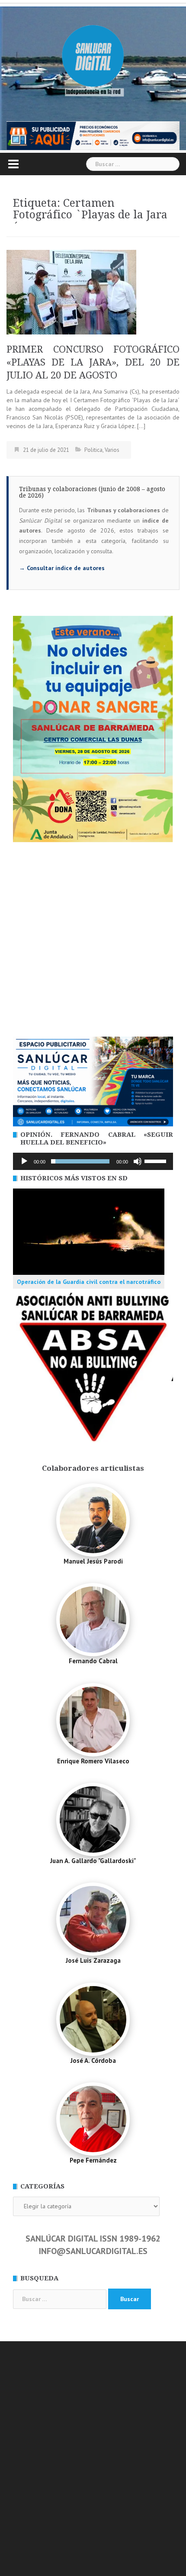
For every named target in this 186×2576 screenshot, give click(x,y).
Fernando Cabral (93, 1661)
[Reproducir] (24, 1161)
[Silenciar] (138, 1161)
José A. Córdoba (93, 2060)
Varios (112, 450)
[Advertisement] (93, 940)
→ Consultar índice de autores (62, 568)
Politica (93, 450)
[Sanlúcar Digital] (93, 57)
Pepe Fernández (93, 2160)
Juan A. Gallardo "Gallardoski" (93, 1861)
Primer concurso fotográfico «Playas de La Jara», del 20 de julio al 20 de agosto (93, 362)
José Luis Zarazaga (93, 1960)
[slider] (157, 1160)
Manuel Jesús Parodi (93, 1561)
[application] (93, 1161)
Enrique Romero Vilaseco (93, 1761)
